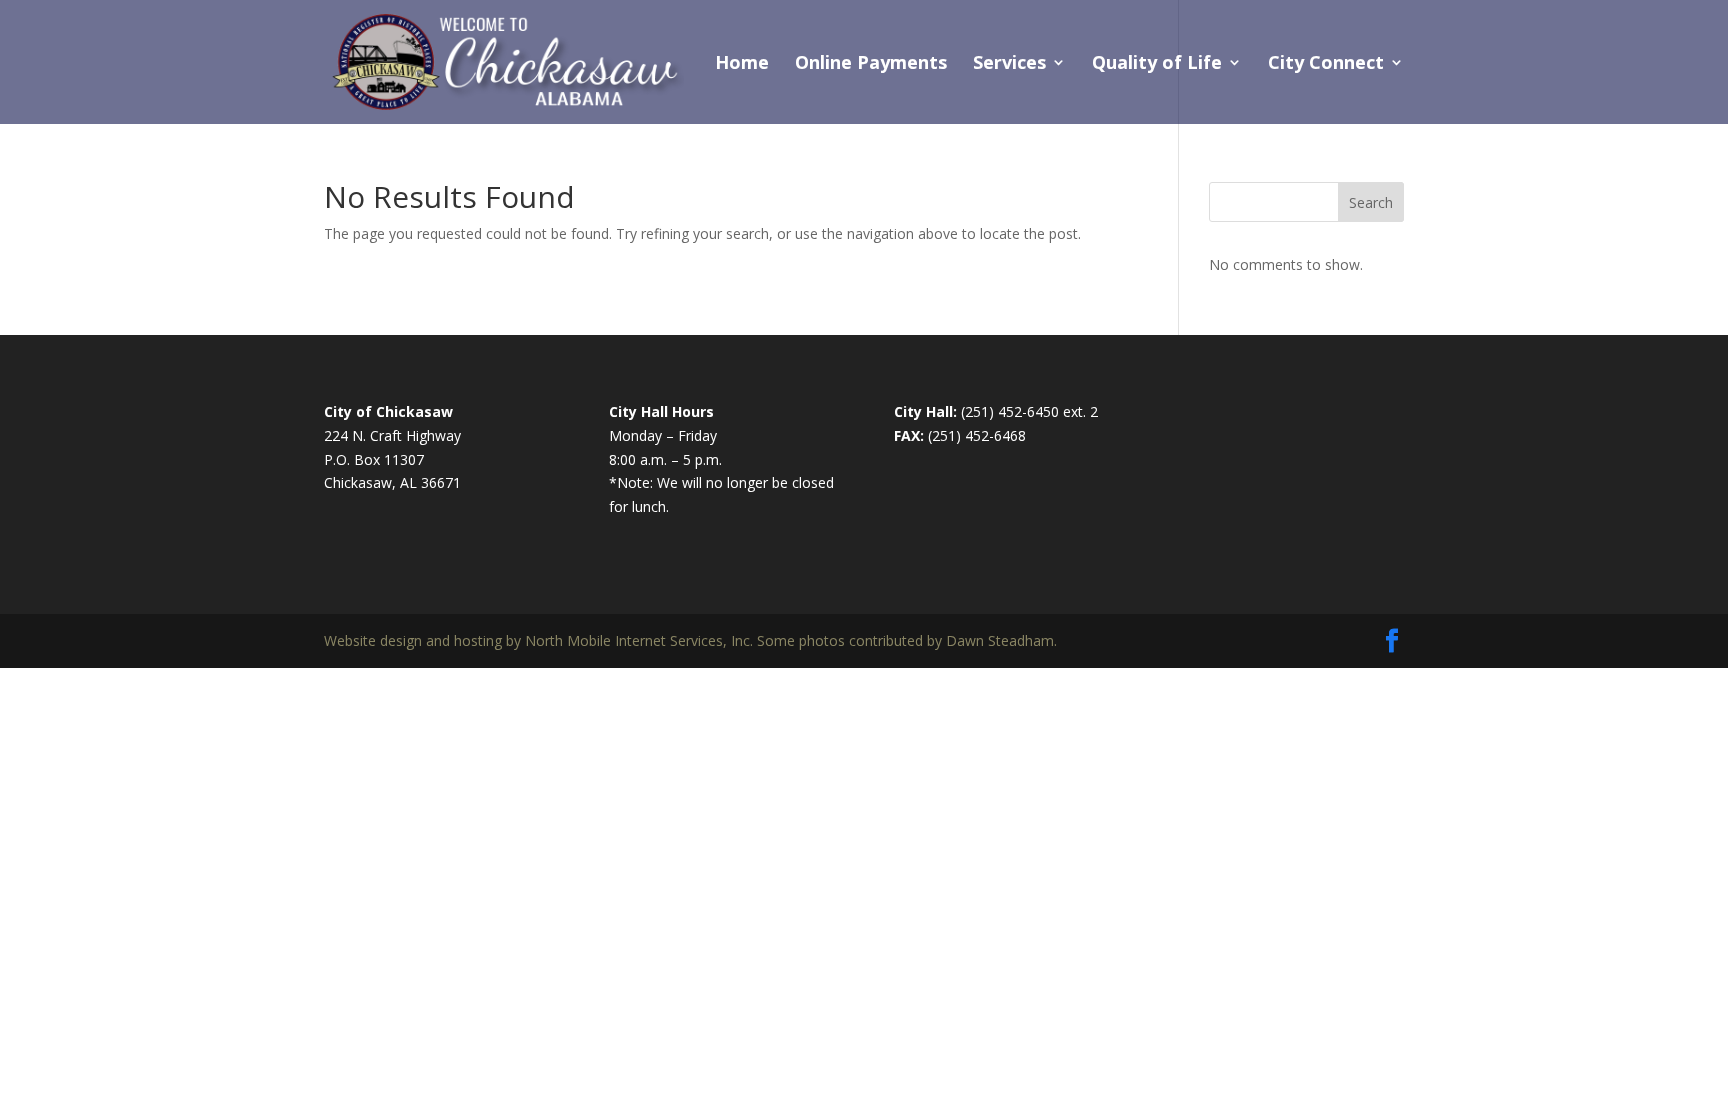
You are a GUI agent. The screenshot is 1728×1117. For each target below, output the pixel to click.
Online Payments (871, 64)
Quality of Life (1157, 64)
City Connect (1326, 64)
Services (1009, 64)
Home (742, 64)
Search (1371, 202)
